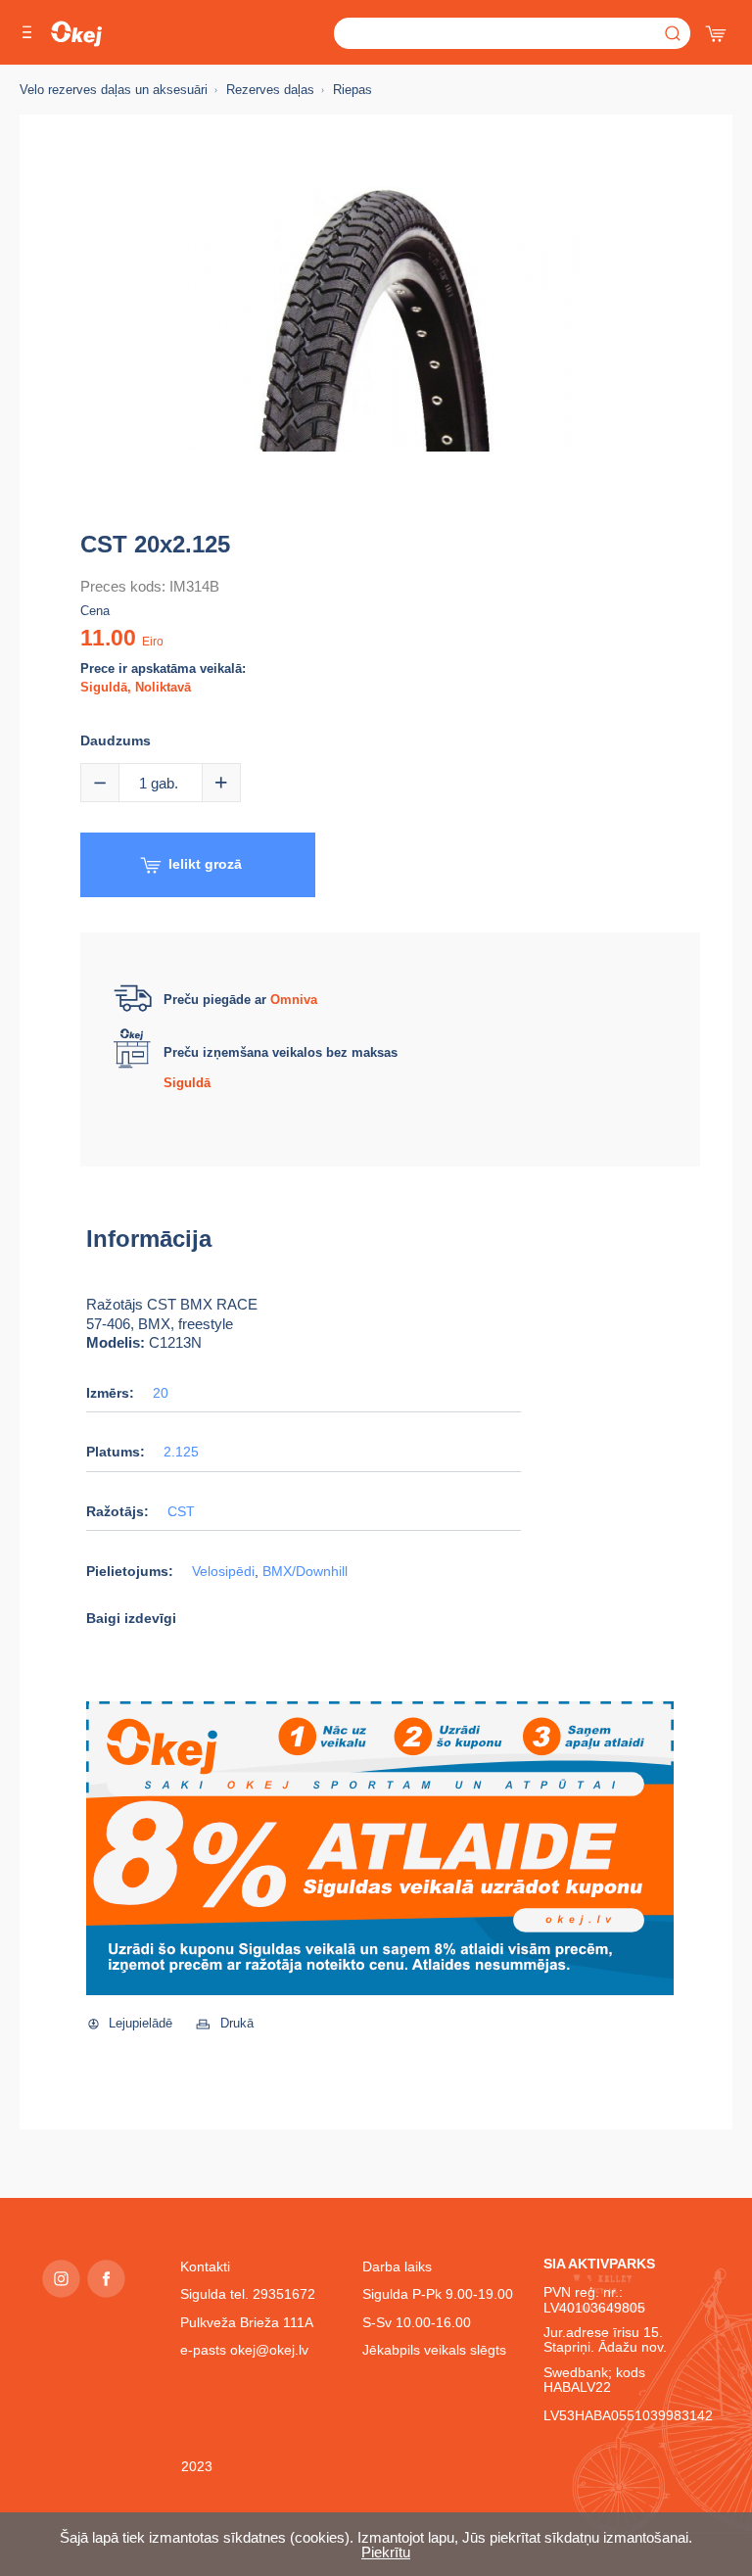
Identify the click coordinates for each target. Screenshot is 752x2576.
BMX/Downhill (305, 1572)
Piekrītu (386, 2552)
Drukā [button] (237, 2023)
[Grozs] (718, 29)
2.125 (181, 1452)
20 (161, 1393)
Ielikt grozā (205, 864)
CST (181, 1512)
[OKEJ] (76, 34)
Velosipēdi (223, 1572)
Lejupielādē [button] (141, 2023)
